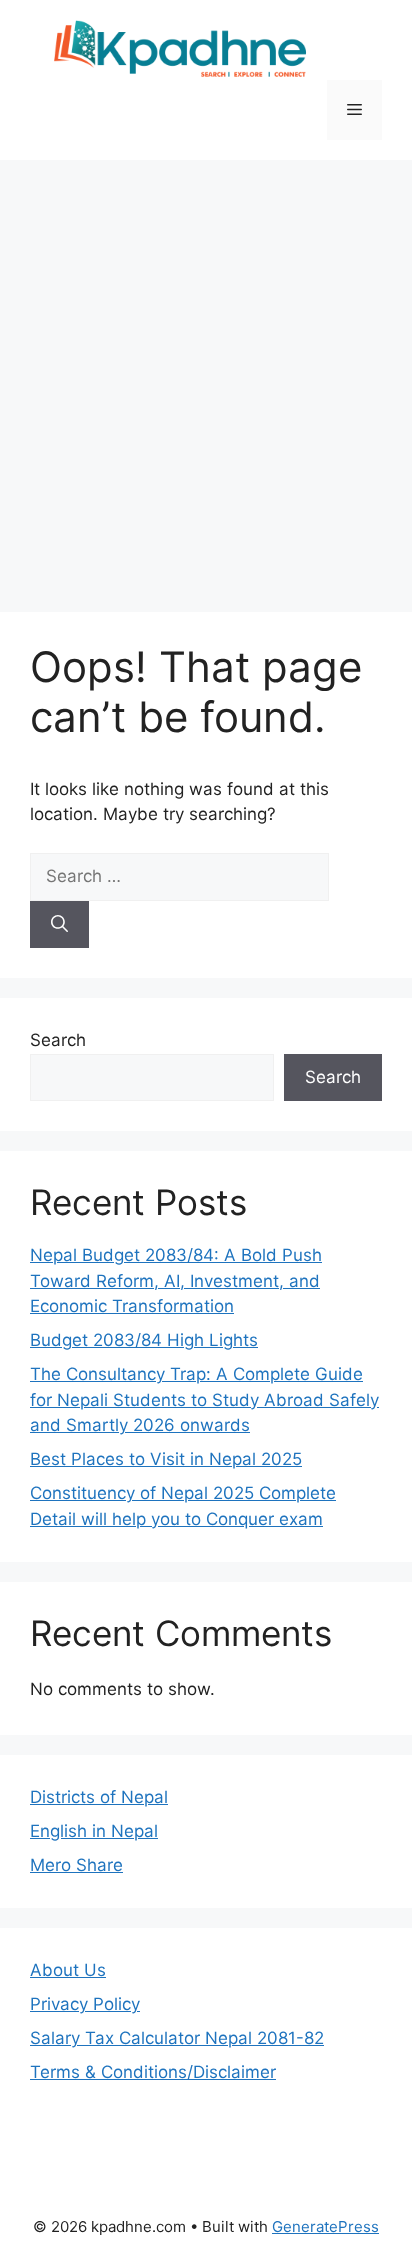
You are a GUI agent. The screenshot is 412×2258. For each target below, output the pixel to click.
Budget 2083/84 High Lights (144, 1340)
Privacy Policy (85, 2004)
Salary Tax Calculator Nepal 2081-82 (177, 2038)
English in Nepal (94, 1831)
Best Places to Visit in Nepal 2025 (166, 1459)
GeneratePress (325, 2226)
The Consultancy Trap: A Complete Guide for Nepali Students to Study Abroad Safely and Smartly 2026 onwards (204, 1399)
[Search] (59, 925)
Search (58, 1040)
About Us (68, 1970)
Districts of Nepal (99, 1797)
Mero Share (76, 1865)
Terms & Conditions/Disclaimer (153, 2072)
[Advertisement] (206, 376)
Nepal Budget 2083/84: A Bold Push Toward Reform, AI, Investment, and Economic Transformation (176, 1280)
